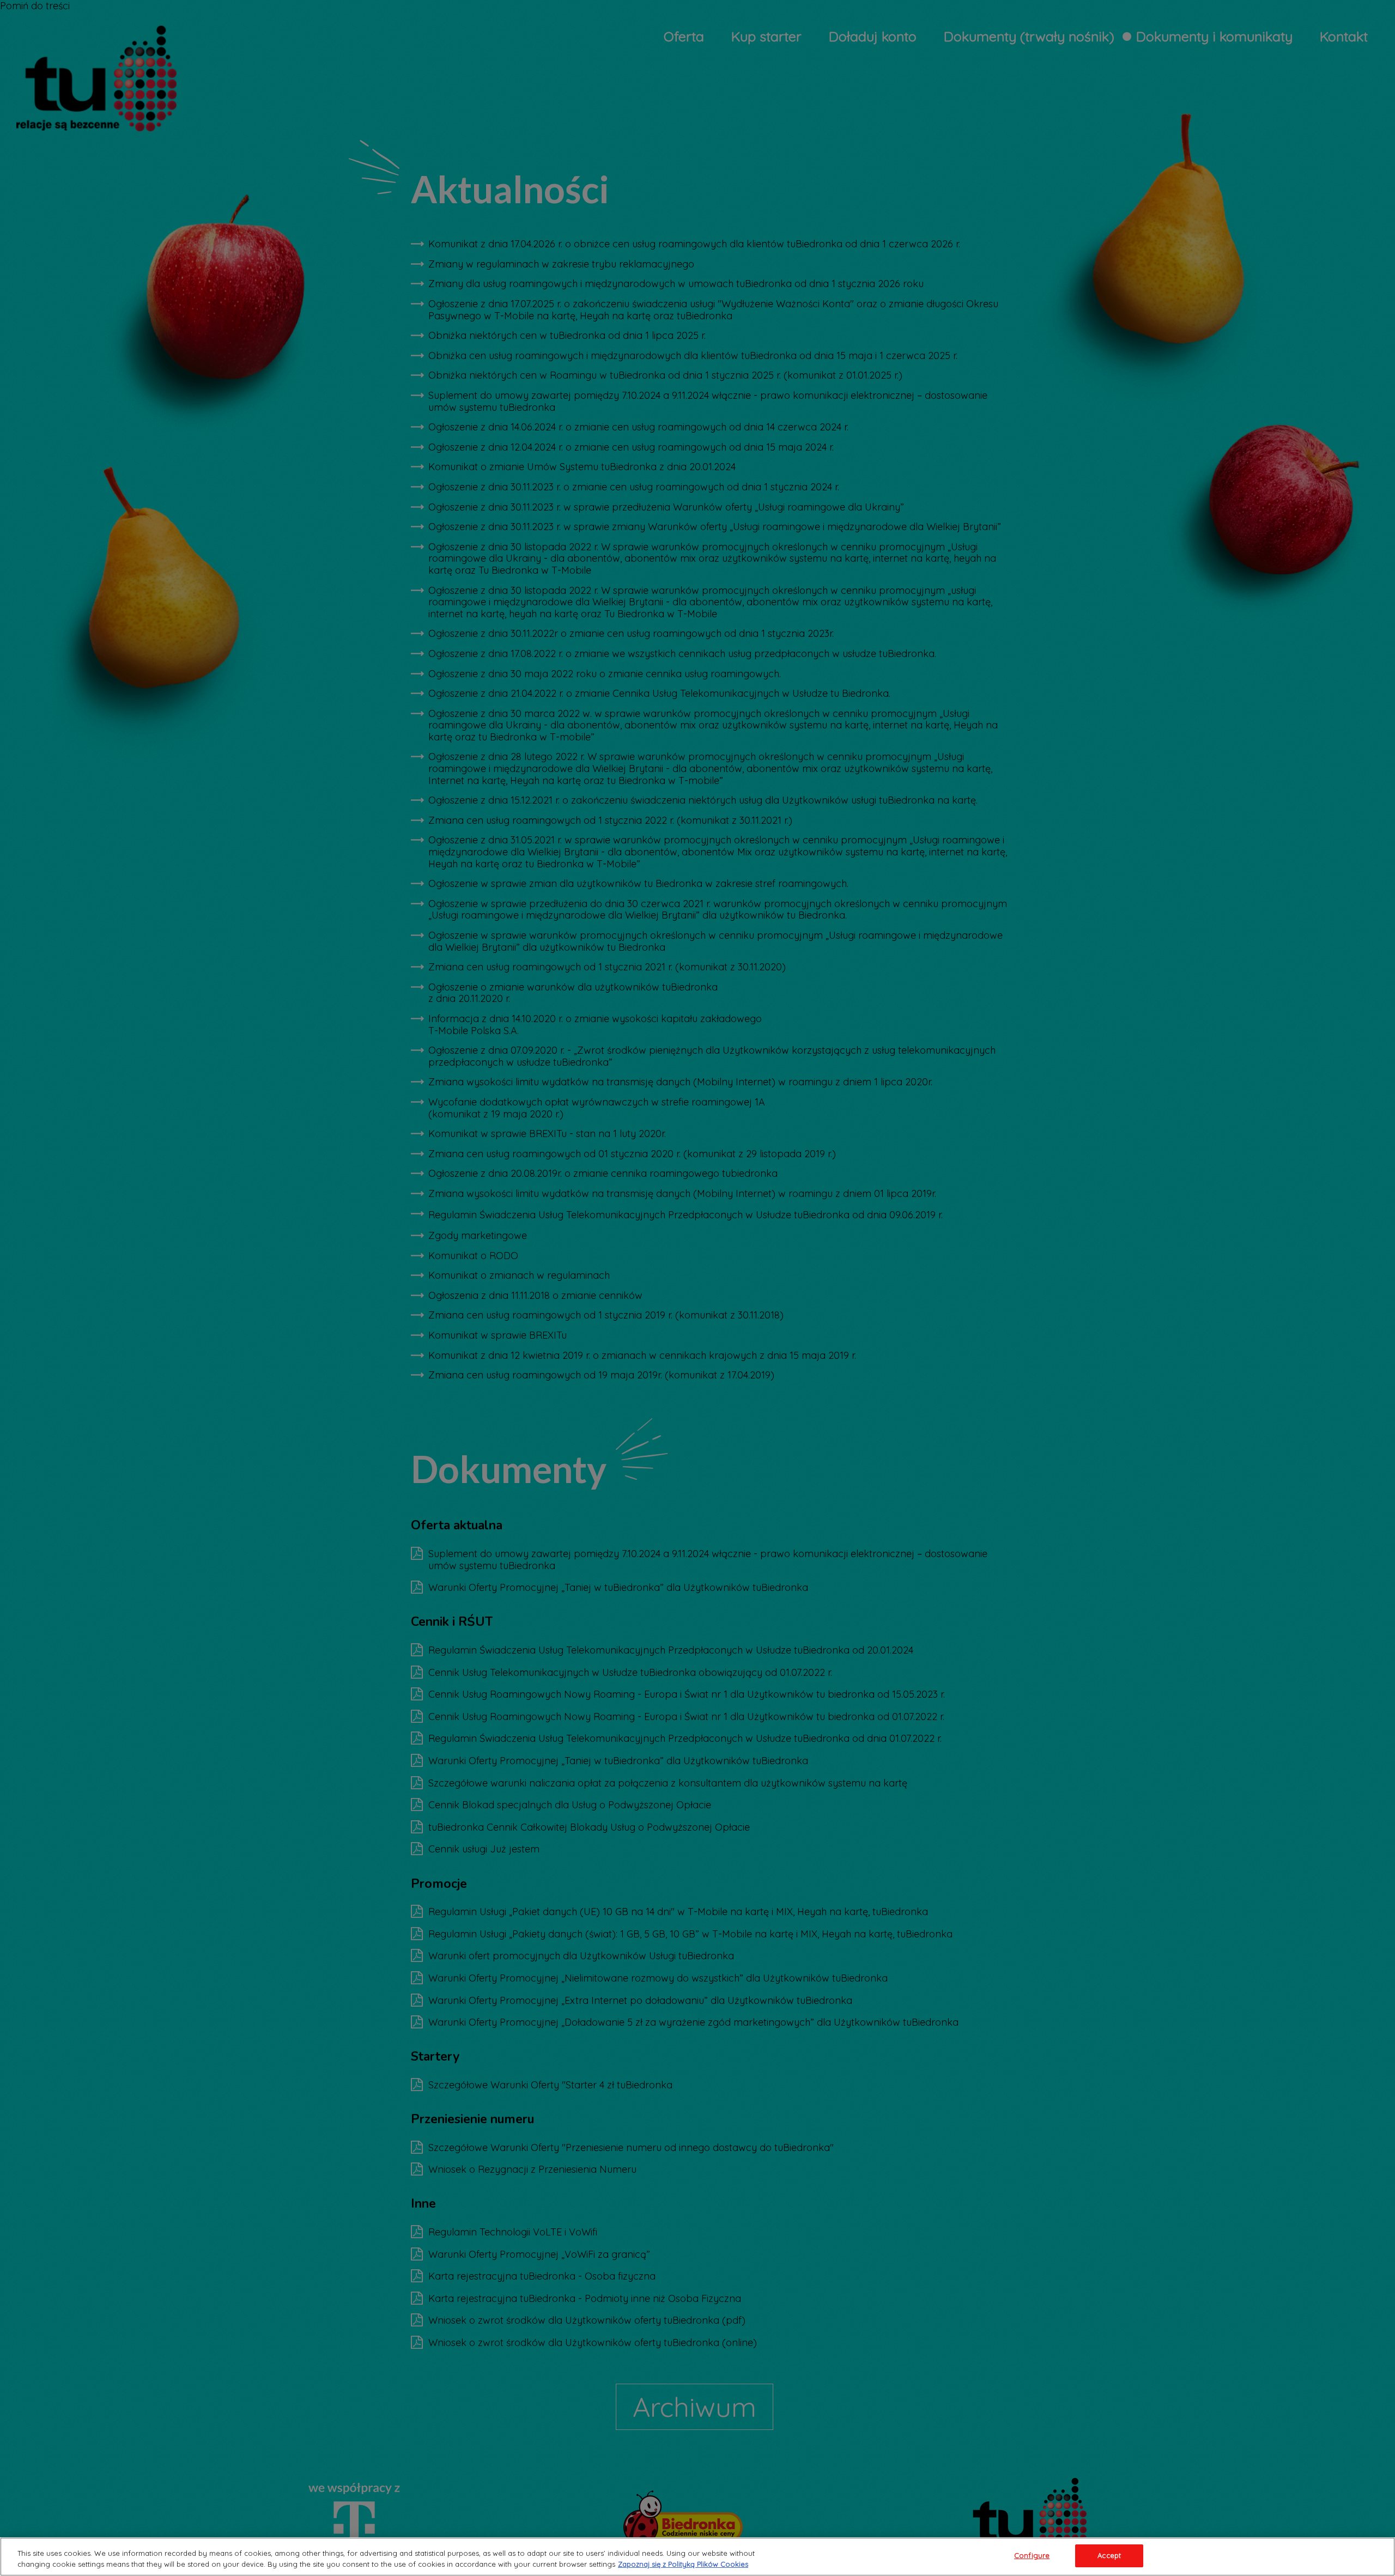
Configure (1032, 2555)
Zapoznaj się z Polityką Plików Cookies (683, 2564)
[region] (697, 2557)
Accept (1109, 2555)
